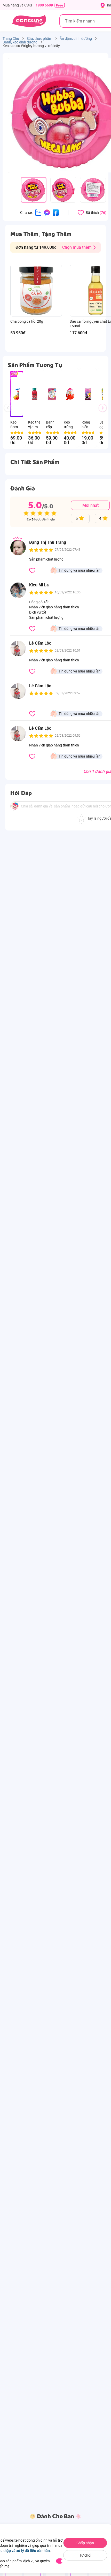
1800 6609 (44, 5)
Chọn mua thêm (77, 247)
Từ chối (85, 2555)
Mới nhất (90, 505)
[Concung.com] (29, 21)
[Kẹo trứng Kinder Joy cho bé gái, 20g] (70, 394)
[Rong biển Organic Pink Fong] (88, 394)
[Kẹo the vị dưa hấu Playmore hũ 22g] (34, 394)
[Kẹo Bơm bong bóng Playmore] (17, 394)
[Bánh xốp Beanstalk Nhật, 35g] (52, 394)
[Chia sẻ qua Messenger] (47, 212)
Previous (10, 413)
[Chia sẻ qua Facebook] (56, 212)
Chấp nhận (85, 2543)
